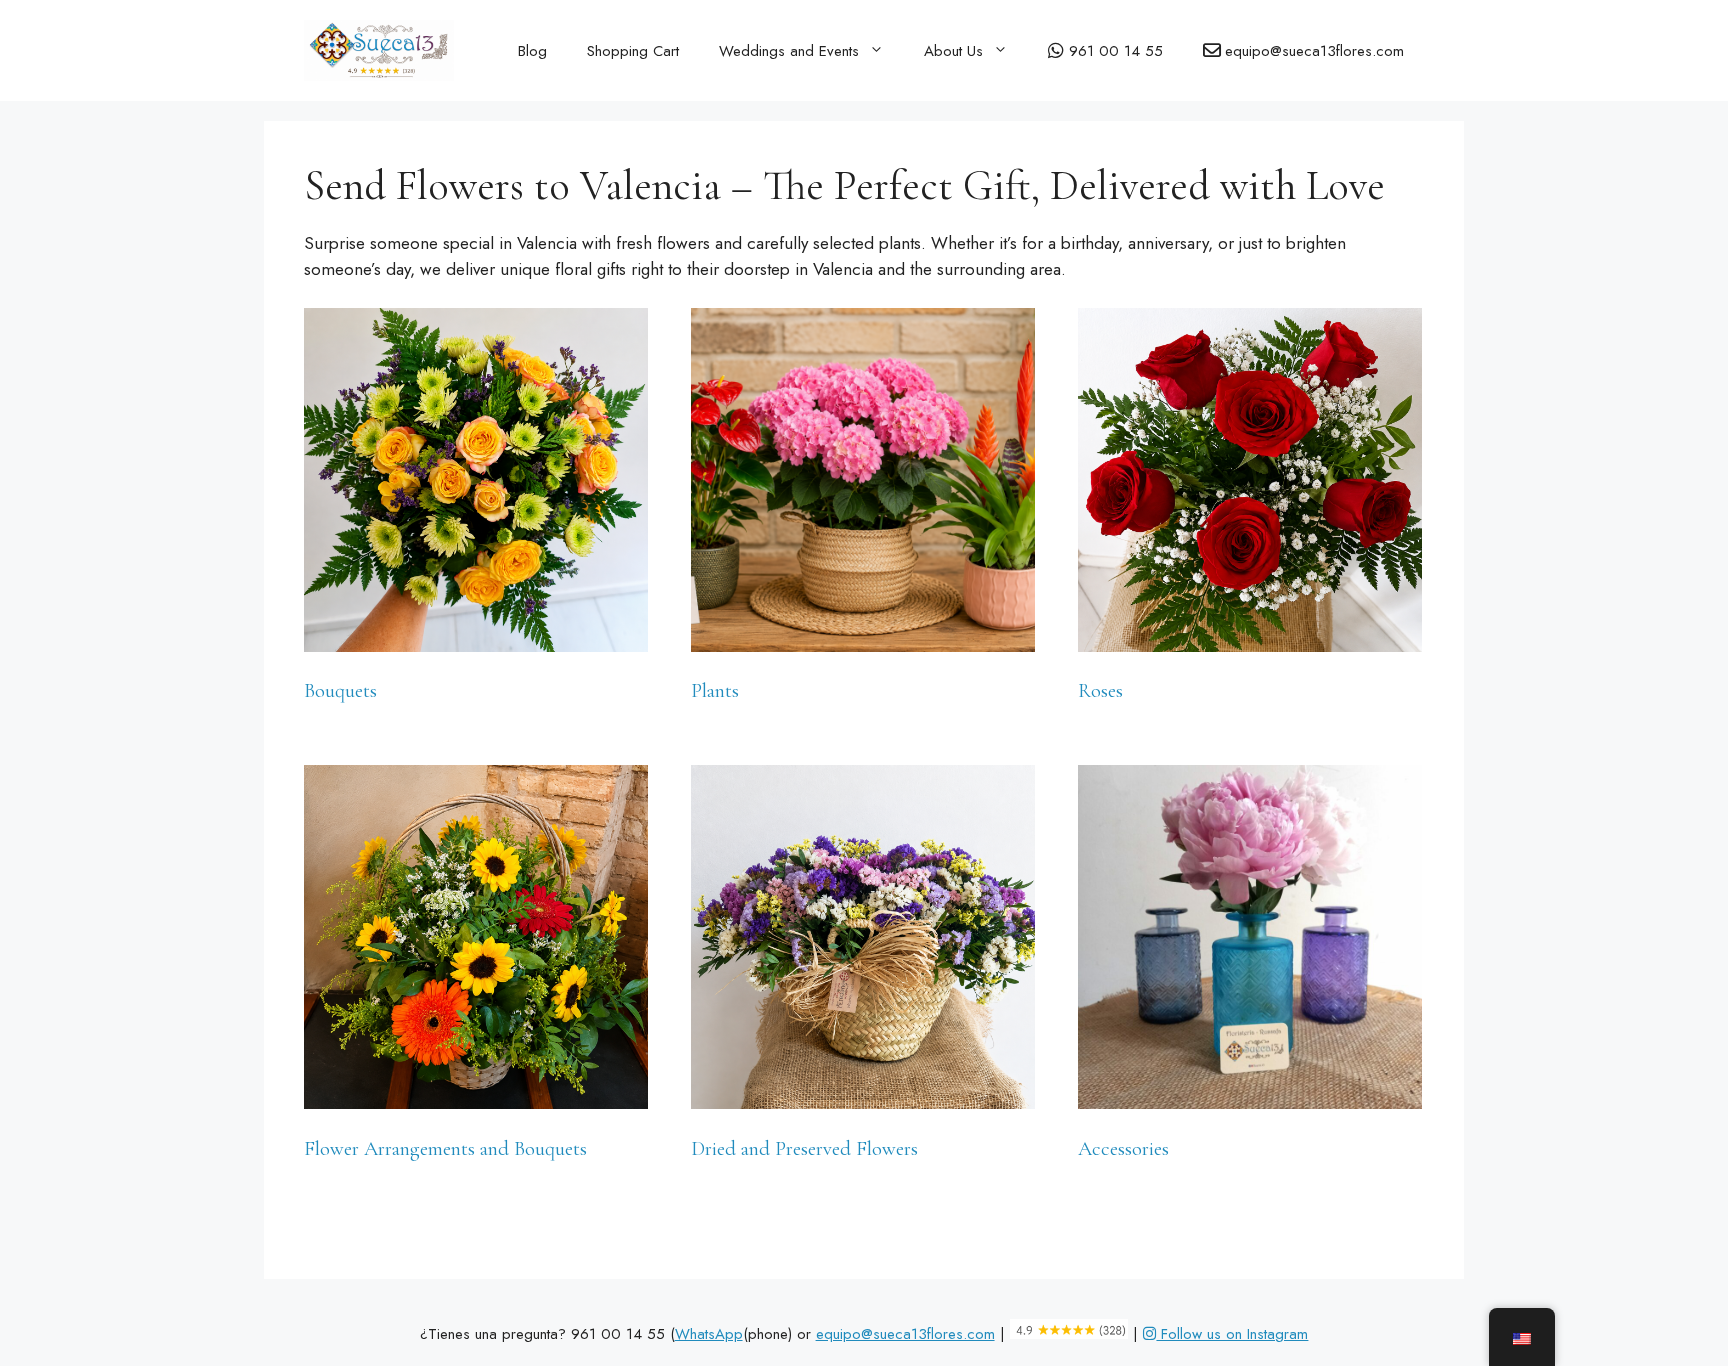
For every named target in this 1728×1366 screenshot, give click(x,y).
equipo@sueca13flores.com (905, 1334)
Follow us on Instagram (1232, 1334)
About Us (953, 51)
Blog (532, 51)
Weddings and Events (789, 51)
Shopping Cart (633, 51)
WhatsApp (709, 1334)
